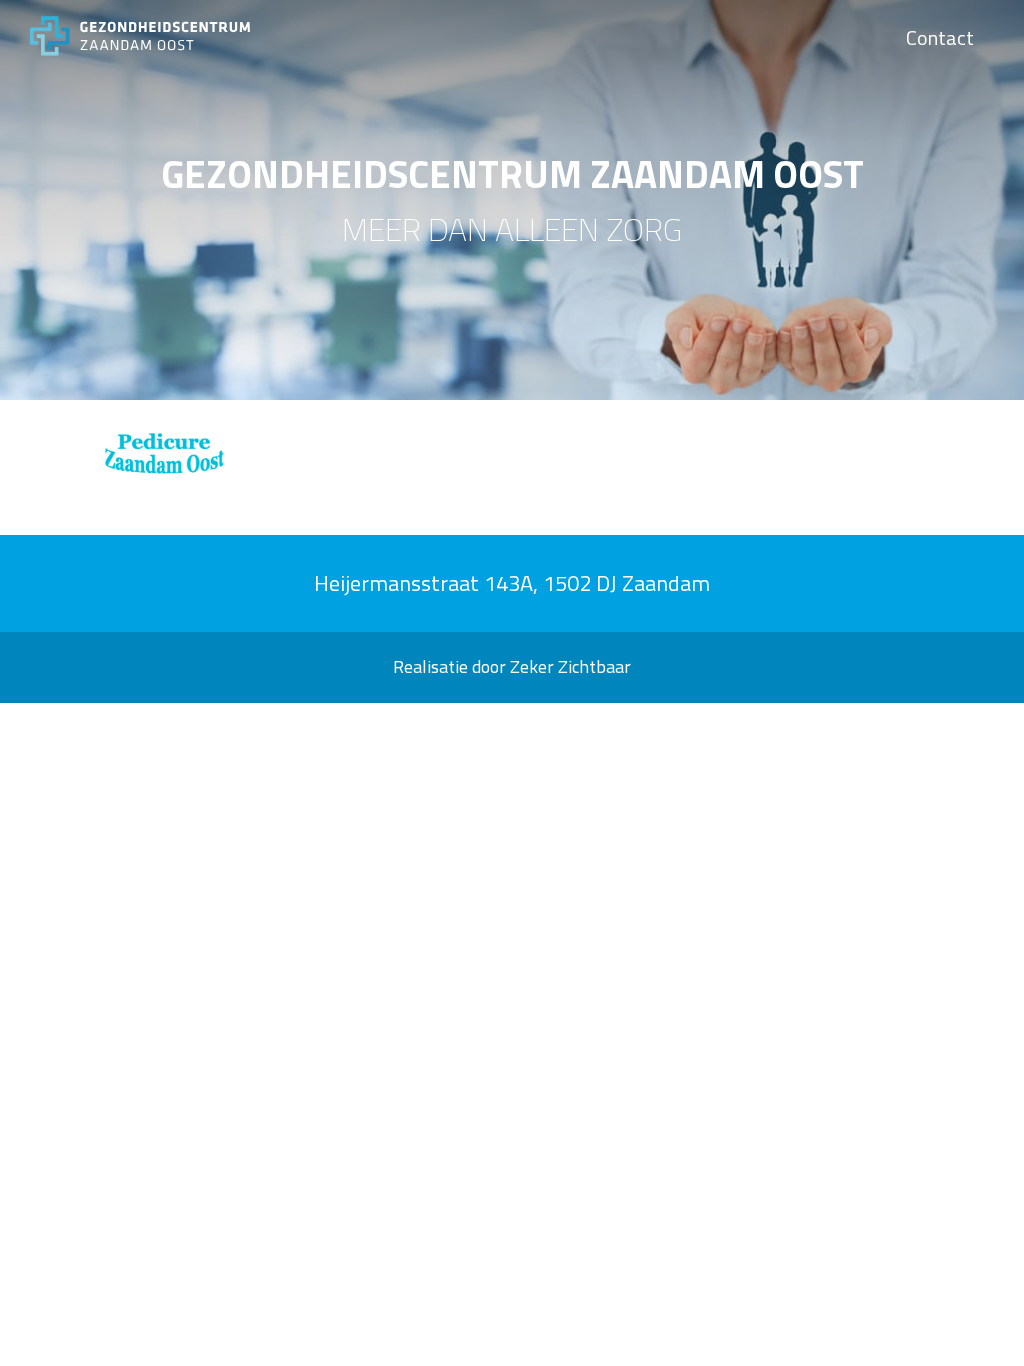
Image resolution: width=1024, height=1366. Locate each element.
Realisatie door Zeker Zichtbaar (512, 666)
